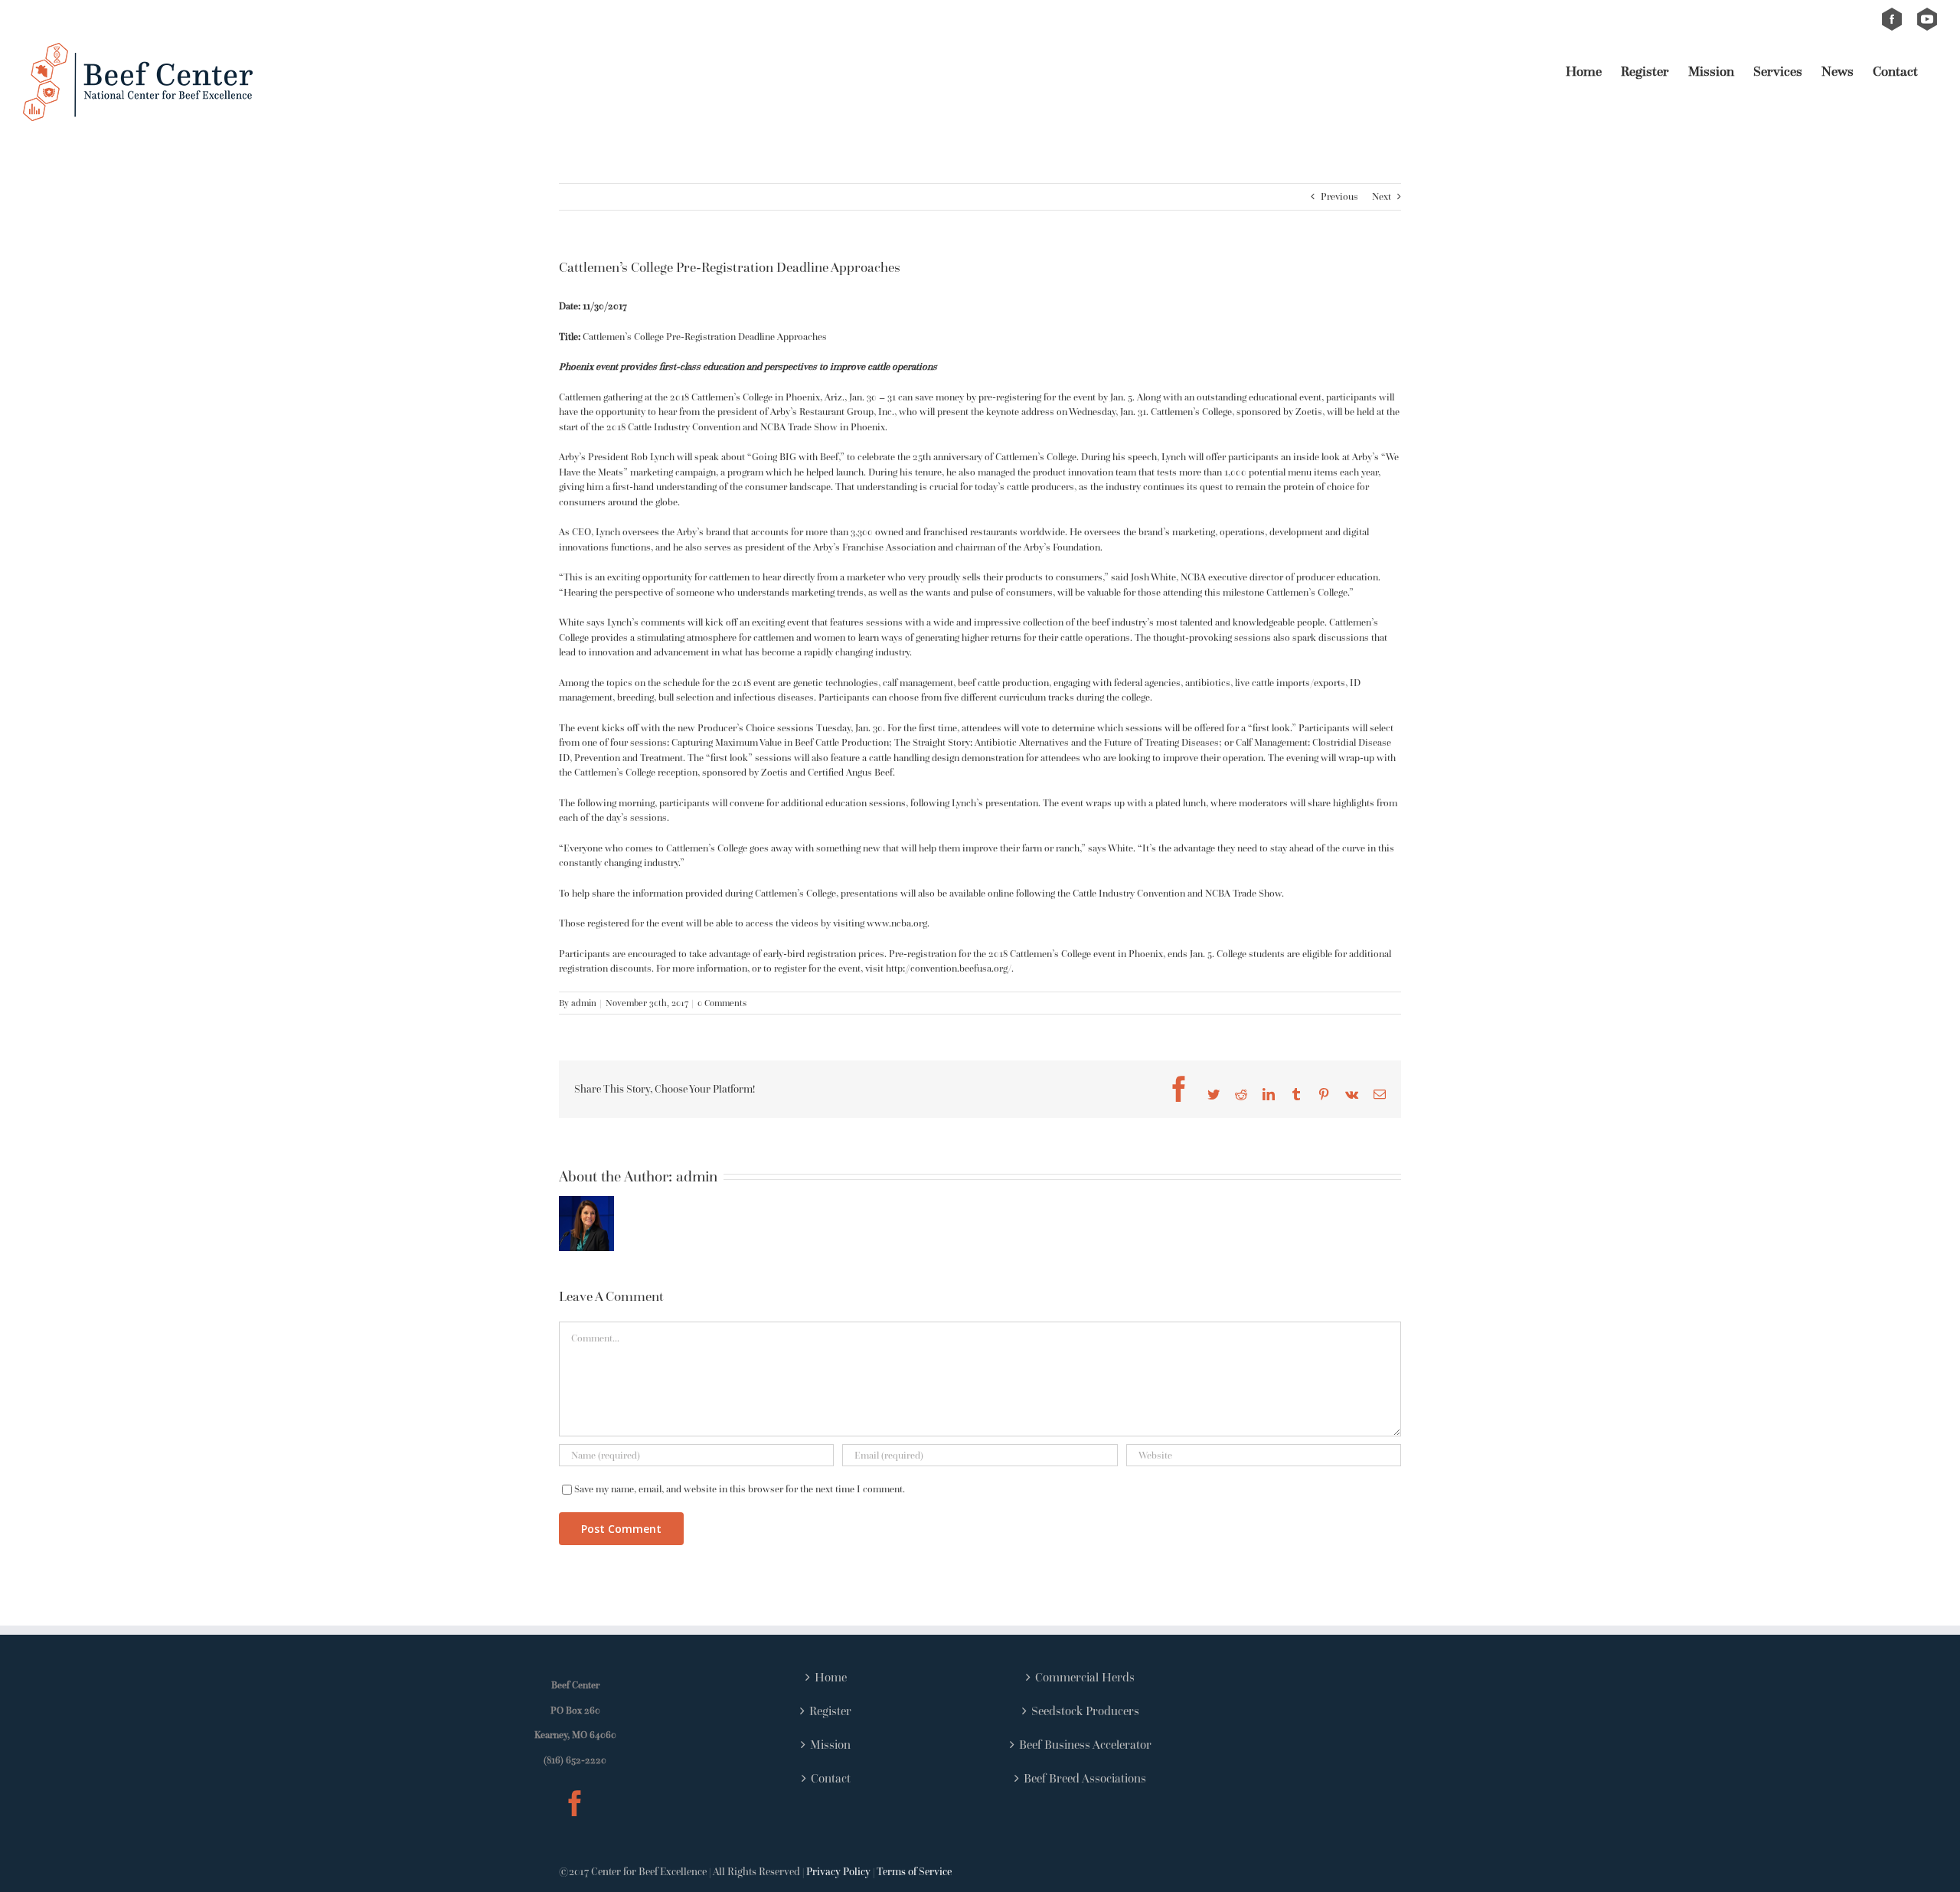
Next (1382, 196)
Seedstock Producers (1085, 1711)
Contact (831, 1778)
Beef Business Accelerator (1085, 1744)
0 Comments (722, 1003)
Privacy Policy (838, 1871)
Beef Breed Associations (1085, 1778)
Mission (830, 1744)
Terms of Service (914, 1871)
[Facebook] (575, 1803)
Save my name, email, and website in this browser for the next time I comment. (740, 1489)
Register (830, 1711)
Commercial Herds (1085, 1677)
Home (831, 1677)
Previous (1339, 196)
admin (584, 1003)
